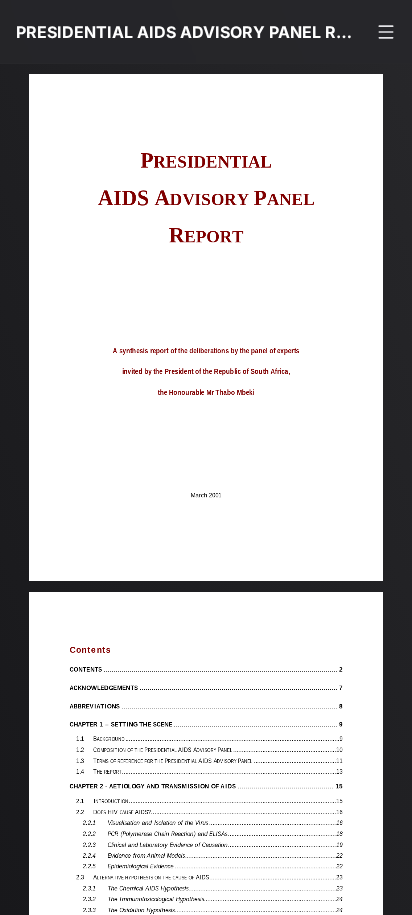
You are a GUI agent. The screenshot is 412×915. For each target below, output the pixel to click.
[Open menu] (386, 32)
